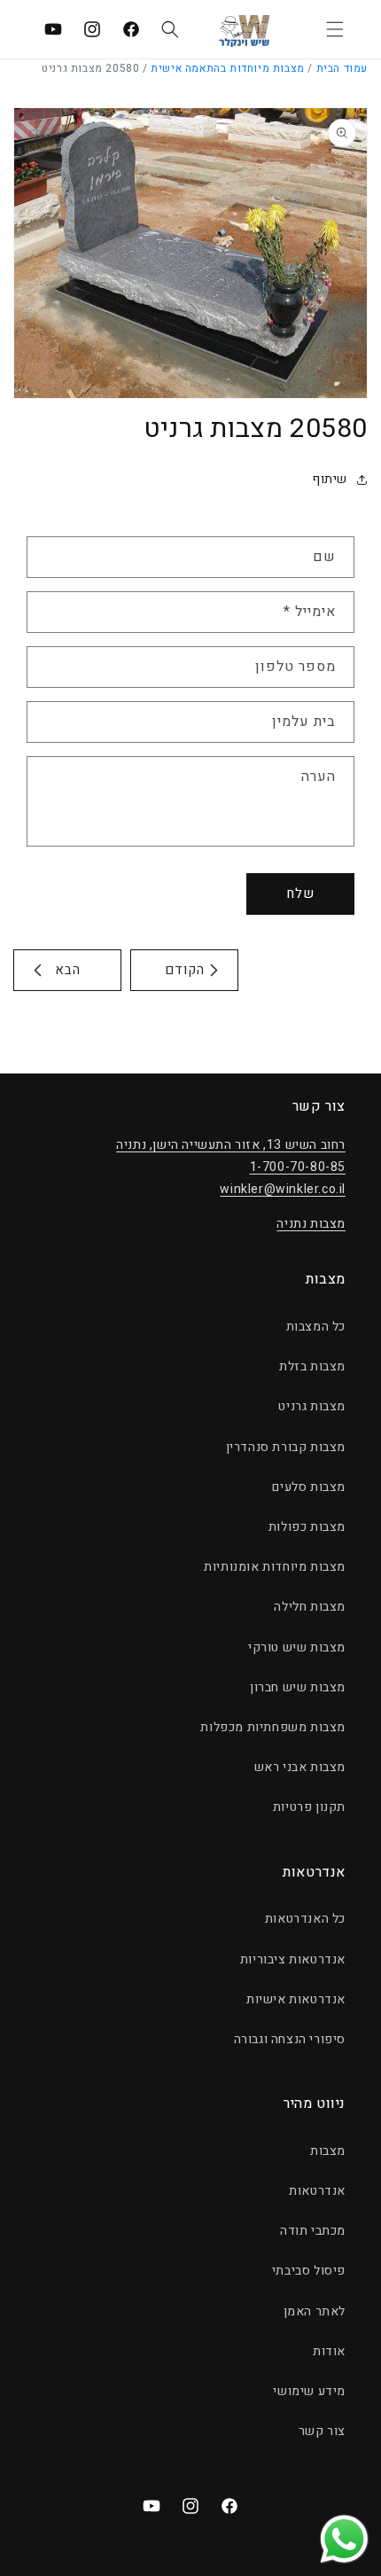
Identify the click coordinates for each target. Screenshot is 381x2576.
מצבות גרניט (312, 1406)
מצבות (328, 2151)
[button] (335, 29)
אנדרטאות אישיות (296, 1999)
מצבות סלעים (309, 1487)
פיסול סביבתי (309, 2271)
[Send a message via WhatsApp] (344, 2539)
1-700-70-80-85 (298, 1167)
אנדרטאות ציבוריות (293, 1959)
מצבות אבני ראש (300, 1767)
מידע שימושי (309, 2391)
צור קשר (322, 2431)
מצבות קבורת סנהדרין (286, 1447)
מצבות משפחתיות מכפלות (273, 1727)
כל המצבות (316, 1327)
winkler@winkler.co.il (283, 1189)
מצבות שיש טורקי (297, 1647)
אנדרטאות (317, 2191)
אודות (329, 2351)
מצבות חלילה (310, 1607)
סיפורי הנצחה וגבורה (290, 2039)
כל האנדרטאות (305, 1919)
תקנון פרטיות (309, 1807)
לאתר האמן (315, 2311)
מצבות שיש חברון (298, 1687)
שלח (300, 894)
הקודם (185, 970)
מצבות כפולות (307, 1527)
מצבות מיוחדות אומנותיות (275, 1567)
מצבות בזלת (312, 1366)
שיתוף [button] (330, 479)
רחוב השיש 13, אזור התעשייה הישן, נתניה (231, 1145)
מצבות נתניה (311, 1224)
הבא (68, 970)
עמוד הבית (342, 68)
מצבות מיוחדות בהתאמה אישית (228, 68)
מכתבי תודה (313, 2231)
